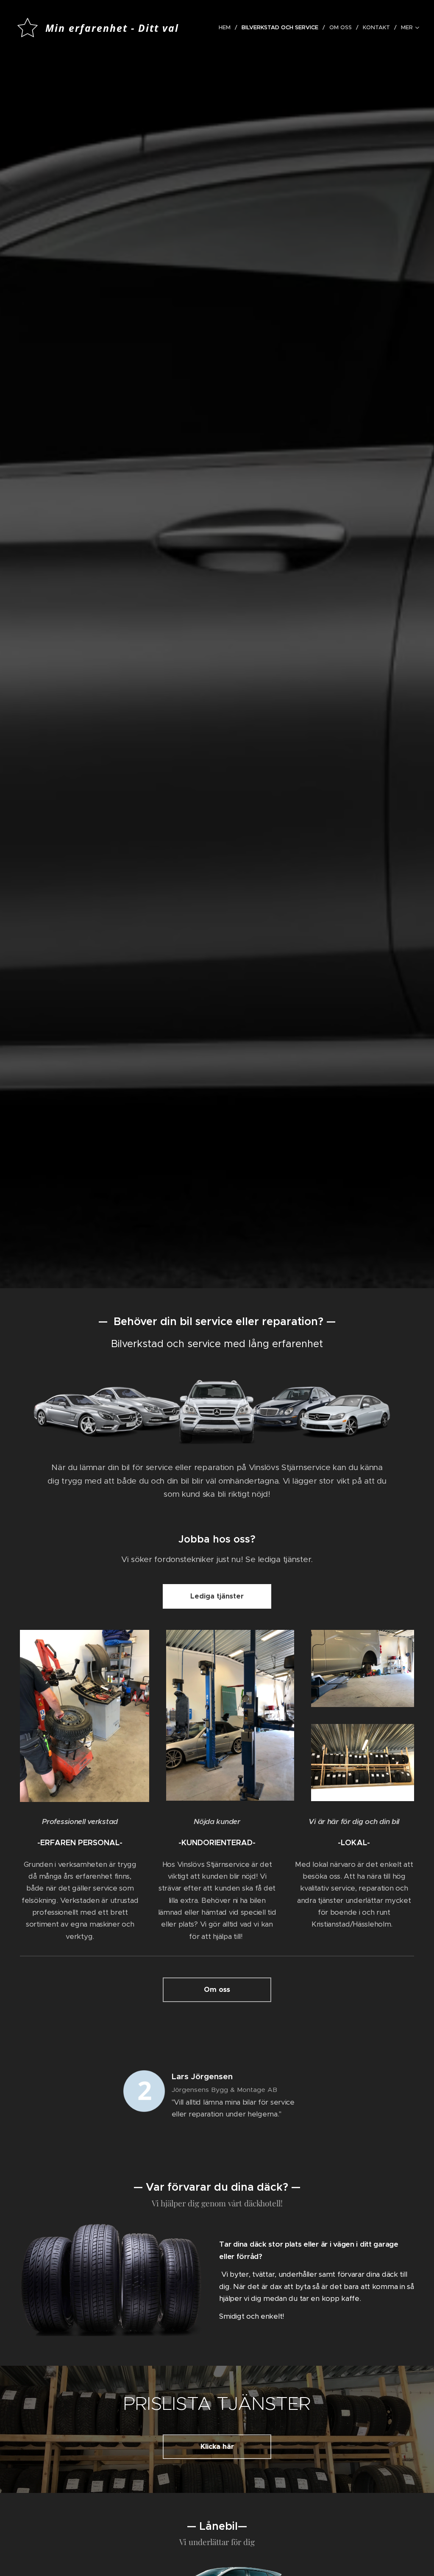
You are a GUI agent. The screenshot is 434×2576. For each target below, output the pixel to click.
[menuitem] (227, 28)
